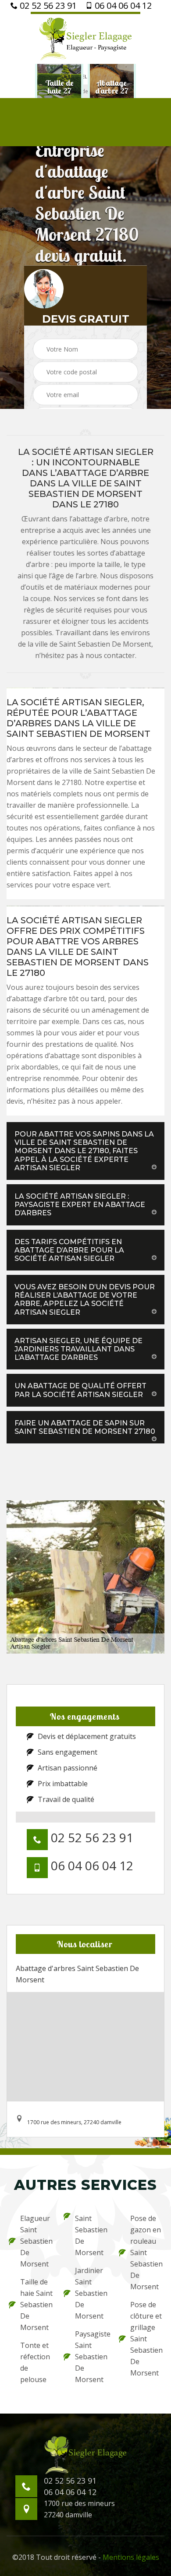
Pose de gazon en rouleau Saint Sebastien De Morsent (146, 2252)
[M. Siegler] (85, 38)
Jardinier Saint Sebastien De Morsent (91, 2293)
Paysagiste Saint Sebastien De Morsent (91, 2357)
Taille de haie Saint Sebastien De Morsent (36, 2305)
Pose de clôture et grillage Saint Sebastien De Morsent (146, 2339)
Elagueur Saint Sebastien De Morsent (36, 2241)
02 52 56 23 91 (47, 6)
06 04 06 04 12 (122, 6)
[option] (59, 87)
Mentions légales (131, 2557)
